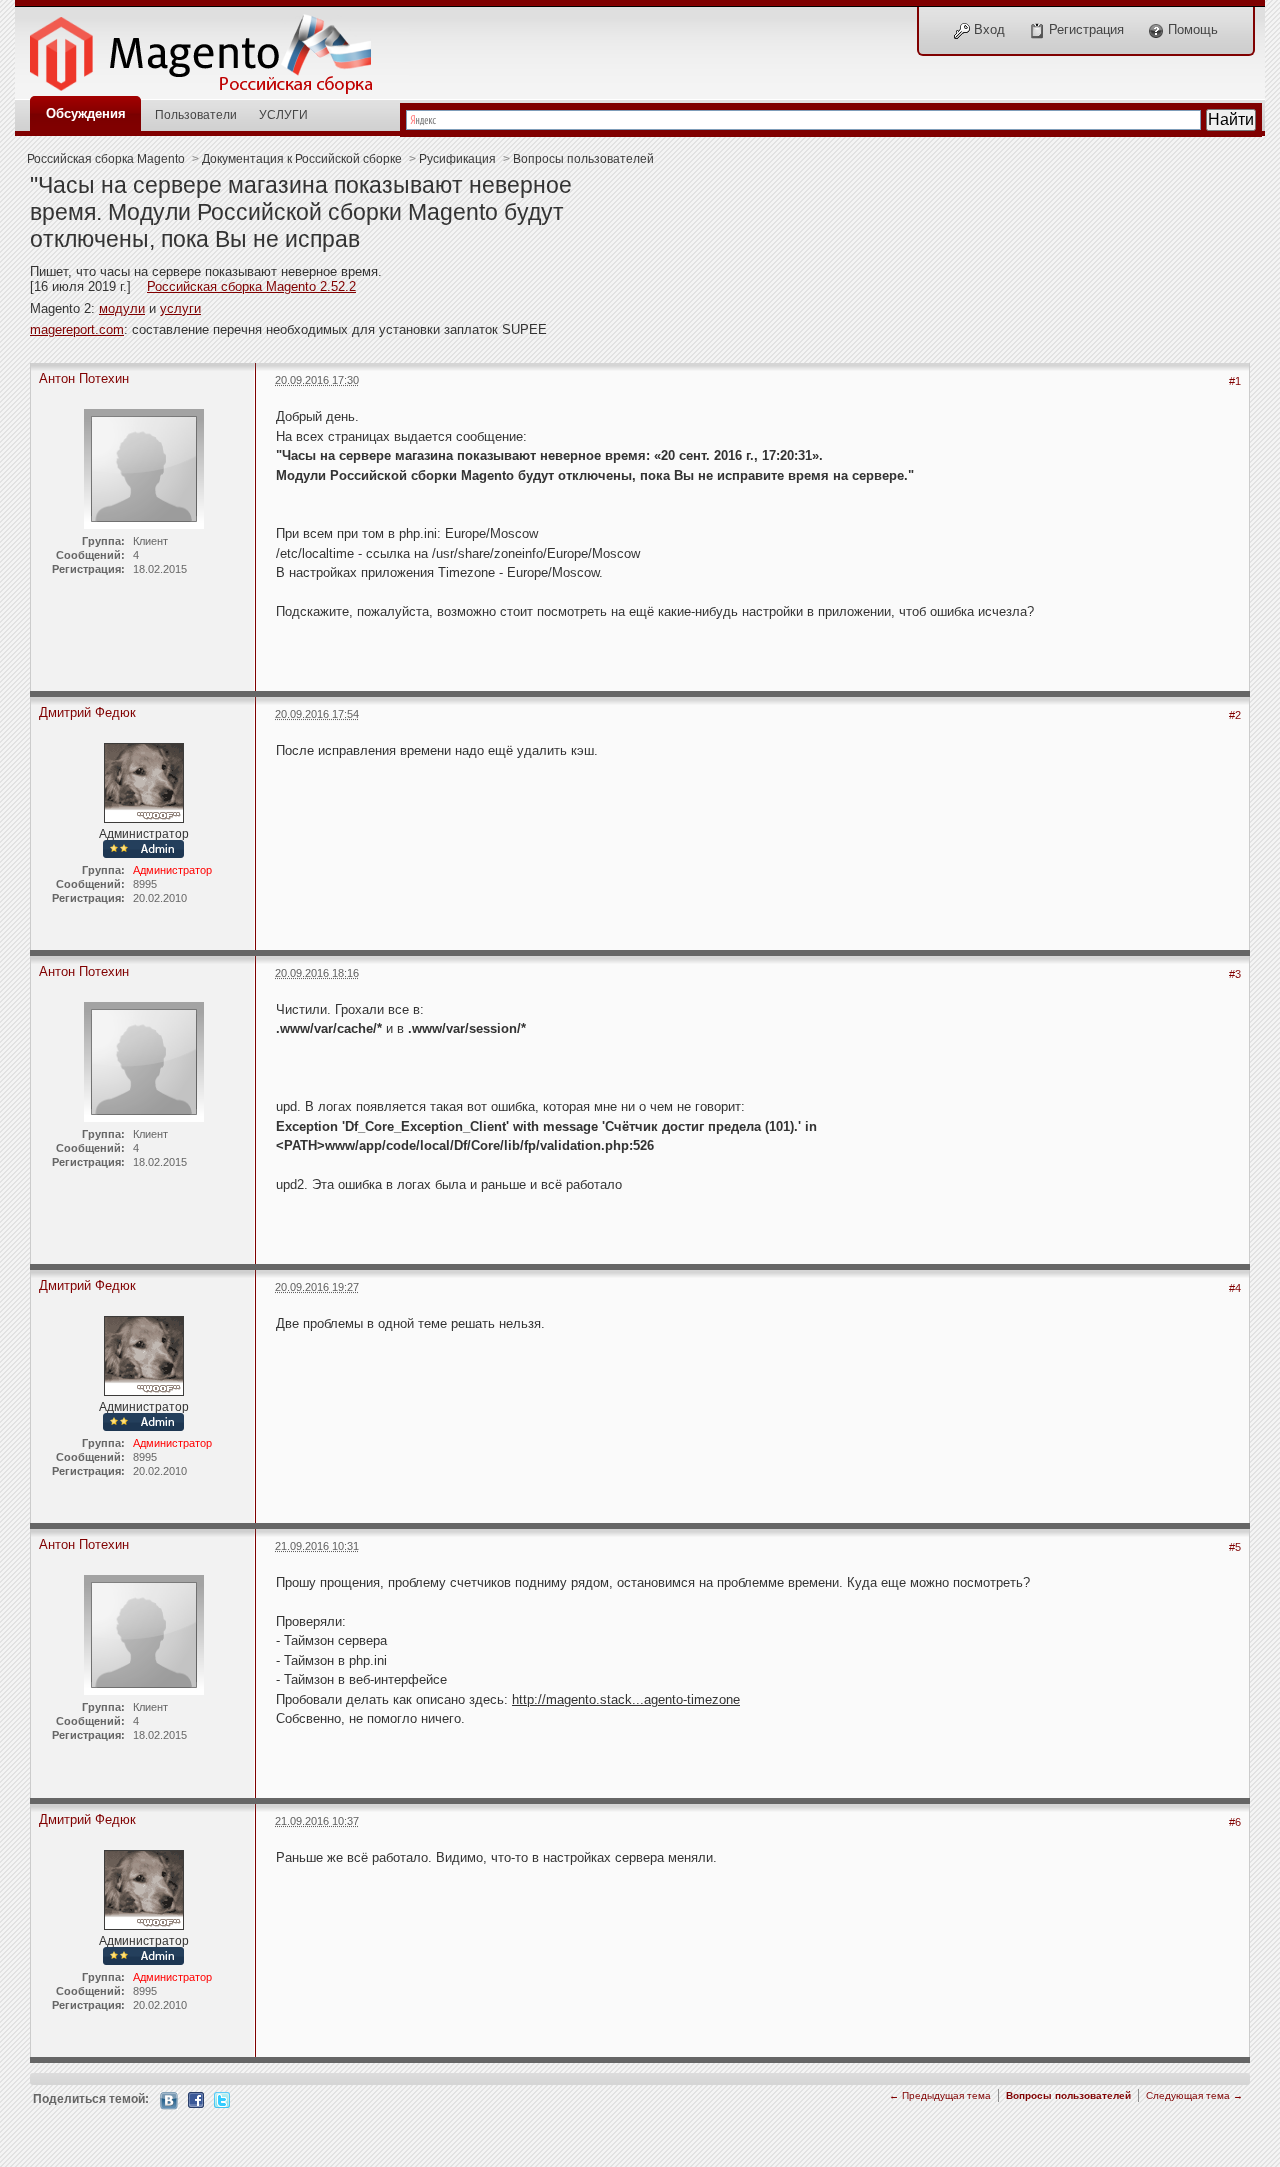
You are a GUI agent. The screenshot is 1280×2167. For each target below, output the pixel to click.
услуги (180, 308)
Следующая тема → (1194, 2095)
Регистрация (1084, 29)
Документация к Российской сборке (302, 158)
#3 (1235, 974)
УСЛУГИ (283, 114)
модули (122, 308)
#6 (1235, 1822)
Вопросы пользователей (583, 158)
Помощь (1191, 29)
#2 (1235, 715)
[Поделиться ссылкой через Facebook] (196, 2098)
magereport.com (77, 329)
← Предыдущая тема (940, 2095)
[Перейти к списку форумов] (212, 48)
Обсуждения (86, 113)
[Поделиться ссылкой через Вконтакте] (169, 2099)
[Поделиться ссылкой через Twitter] (222, 2098)
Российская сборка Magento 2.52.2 (251, 286)
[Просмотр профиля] (144, 781)
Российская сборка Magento (106, 158)
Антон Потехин (84, 378)
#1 (1235, 381)
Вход (987, 29)
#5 (1235, 1547)
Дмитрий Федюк (87, 712)
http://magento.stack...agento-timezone (626, 1699)
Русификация (457, 158)
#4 (1235, 1288)
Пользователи (196, 114)
